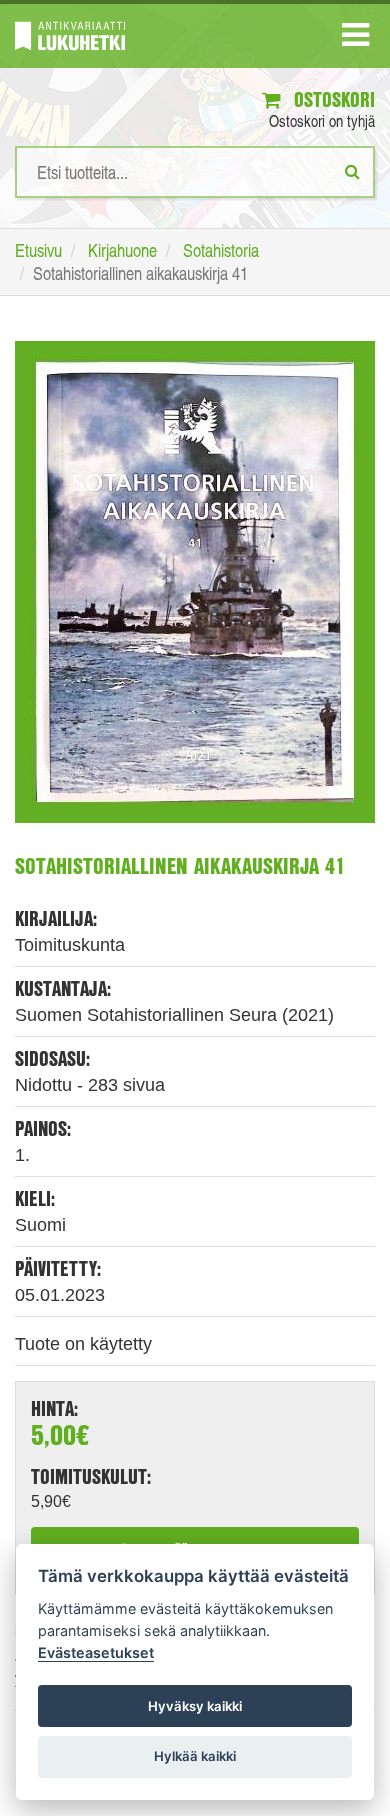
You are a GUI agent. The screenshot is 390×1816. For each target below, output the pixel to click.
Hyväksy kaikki (195, 1706)
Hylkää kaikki (195, 1756)
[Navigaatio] (355, 39)
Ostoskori (332, 99)
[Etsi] (352, 171)
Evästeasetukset (96, 1652)
